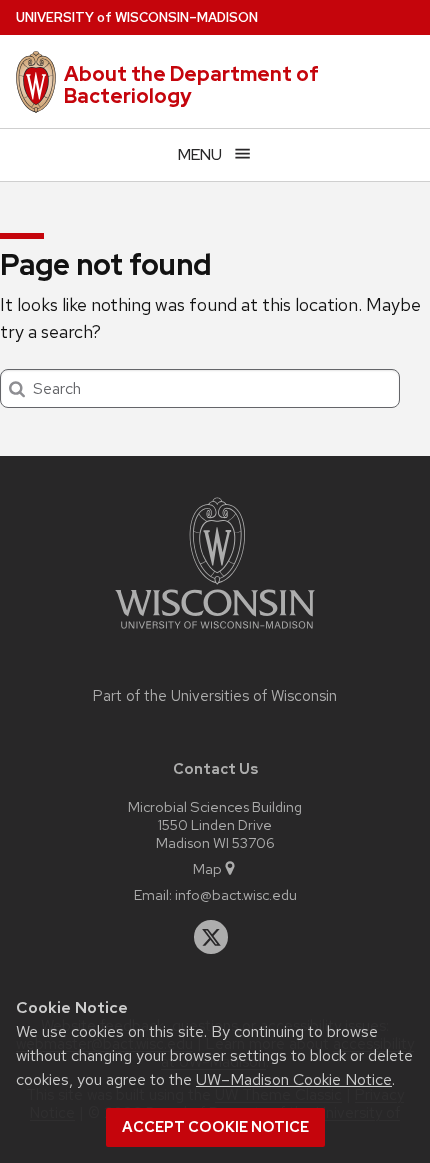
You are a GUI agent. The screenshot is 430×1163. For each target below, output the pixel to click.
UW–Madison (137, 17)
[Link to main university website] (215, 632)
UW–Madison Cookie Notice (294, 1079)
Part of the (215, 696)
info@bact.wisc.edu (236, 894)
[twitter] (211, 937)
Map (207, 868)
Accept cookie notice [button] (215, 1127)
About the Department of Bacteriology (191, 85)
